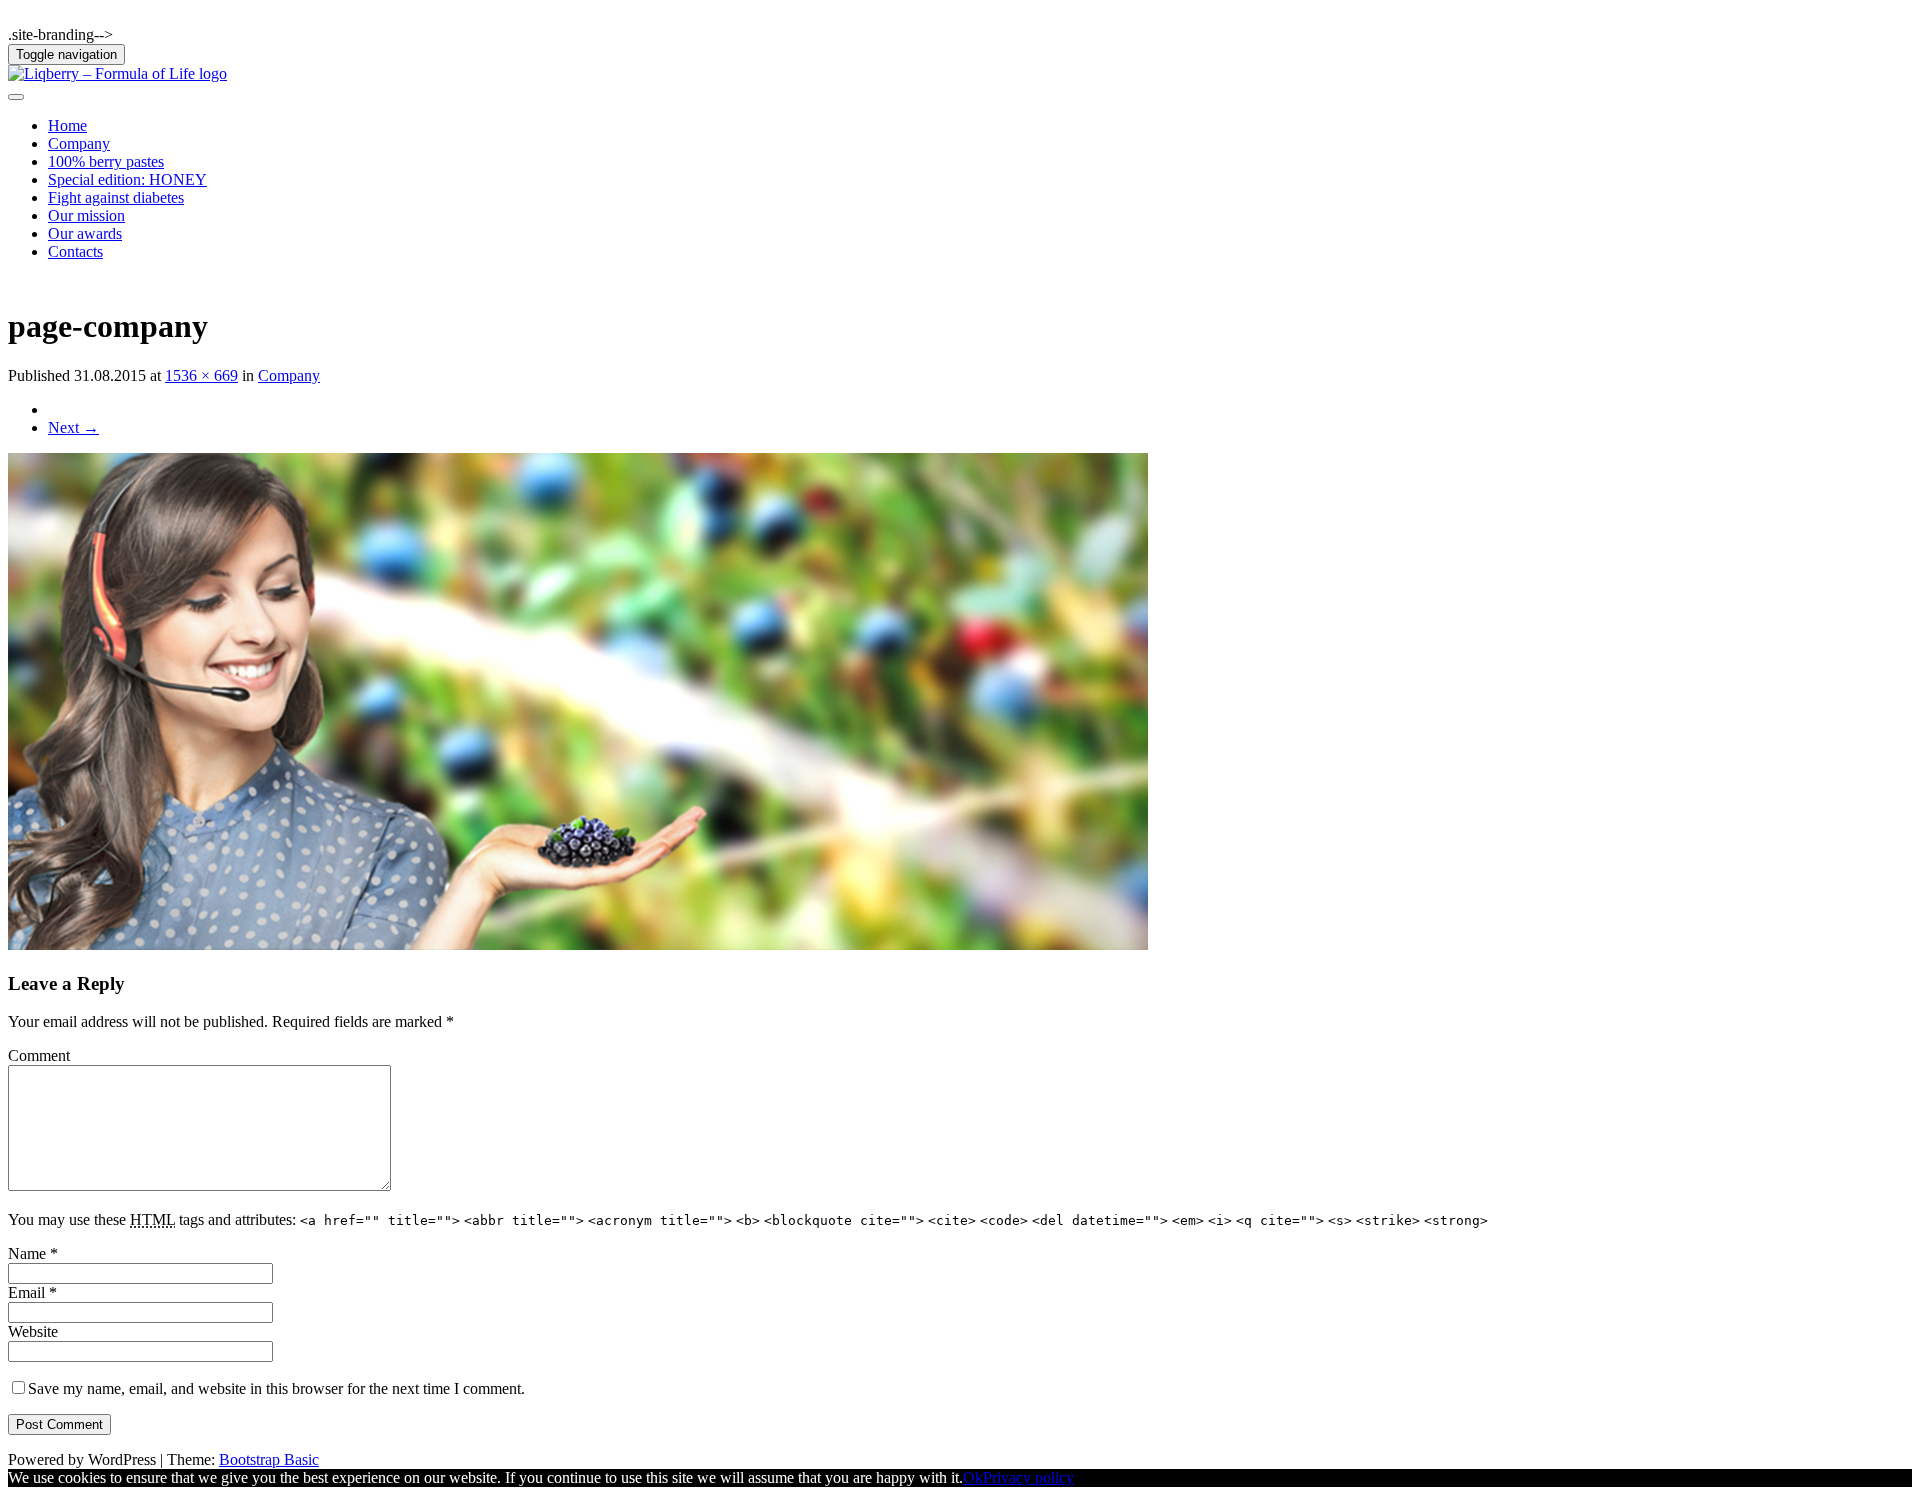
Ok (973, 1477)
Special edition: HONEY (127, 179)
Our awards (85, 233)
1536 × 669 (201, 375)
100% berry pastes (106, 161)
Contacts (75, 251)
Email (32, 1292)
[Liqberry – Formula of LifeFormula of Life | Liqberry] (117, 73)
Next (73, 427)
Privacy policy (1028, 1477)
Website (33, 1331)
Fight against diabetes (116, 197)
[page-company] (578, 944)
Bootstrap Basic (269, 1459)
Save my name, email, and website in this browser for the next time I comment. (276, 1388)
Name (33, 1253)
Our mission (86, 215)
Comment (39, 1055)
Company (79, 143)
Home (67, 125)
